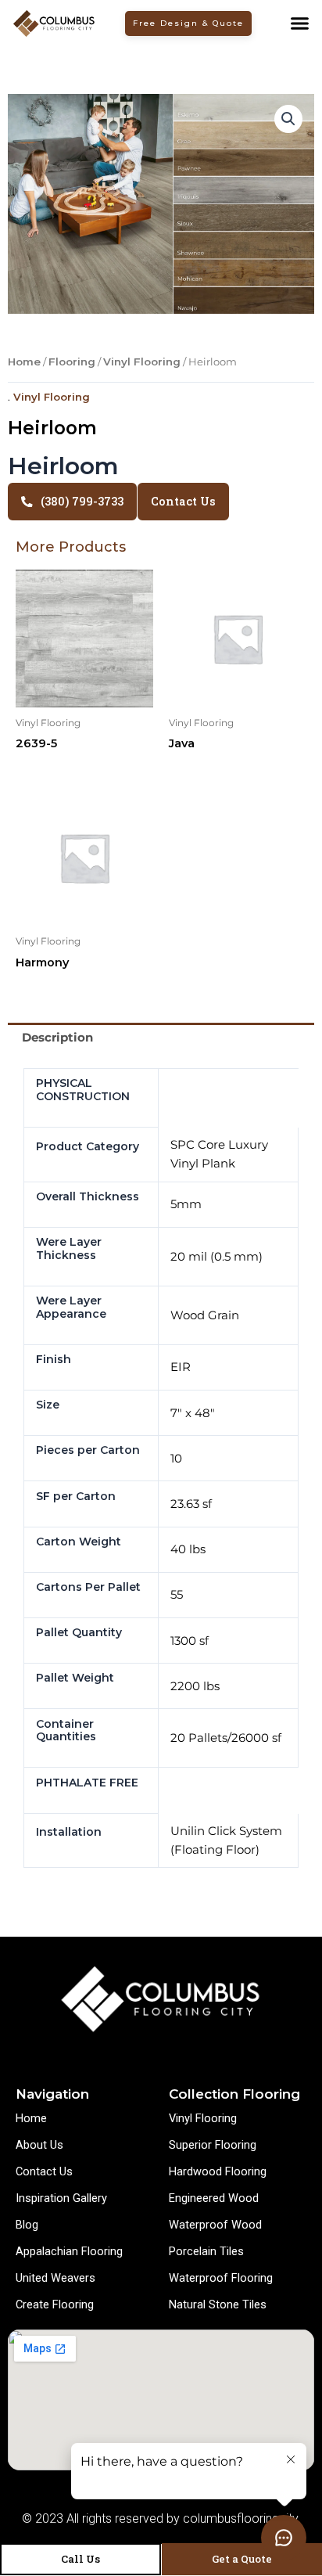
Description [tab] (57, 1038)
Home (24, 362)
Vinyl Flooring (142, 362)
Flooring (72, 362)
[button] (299, 23)
